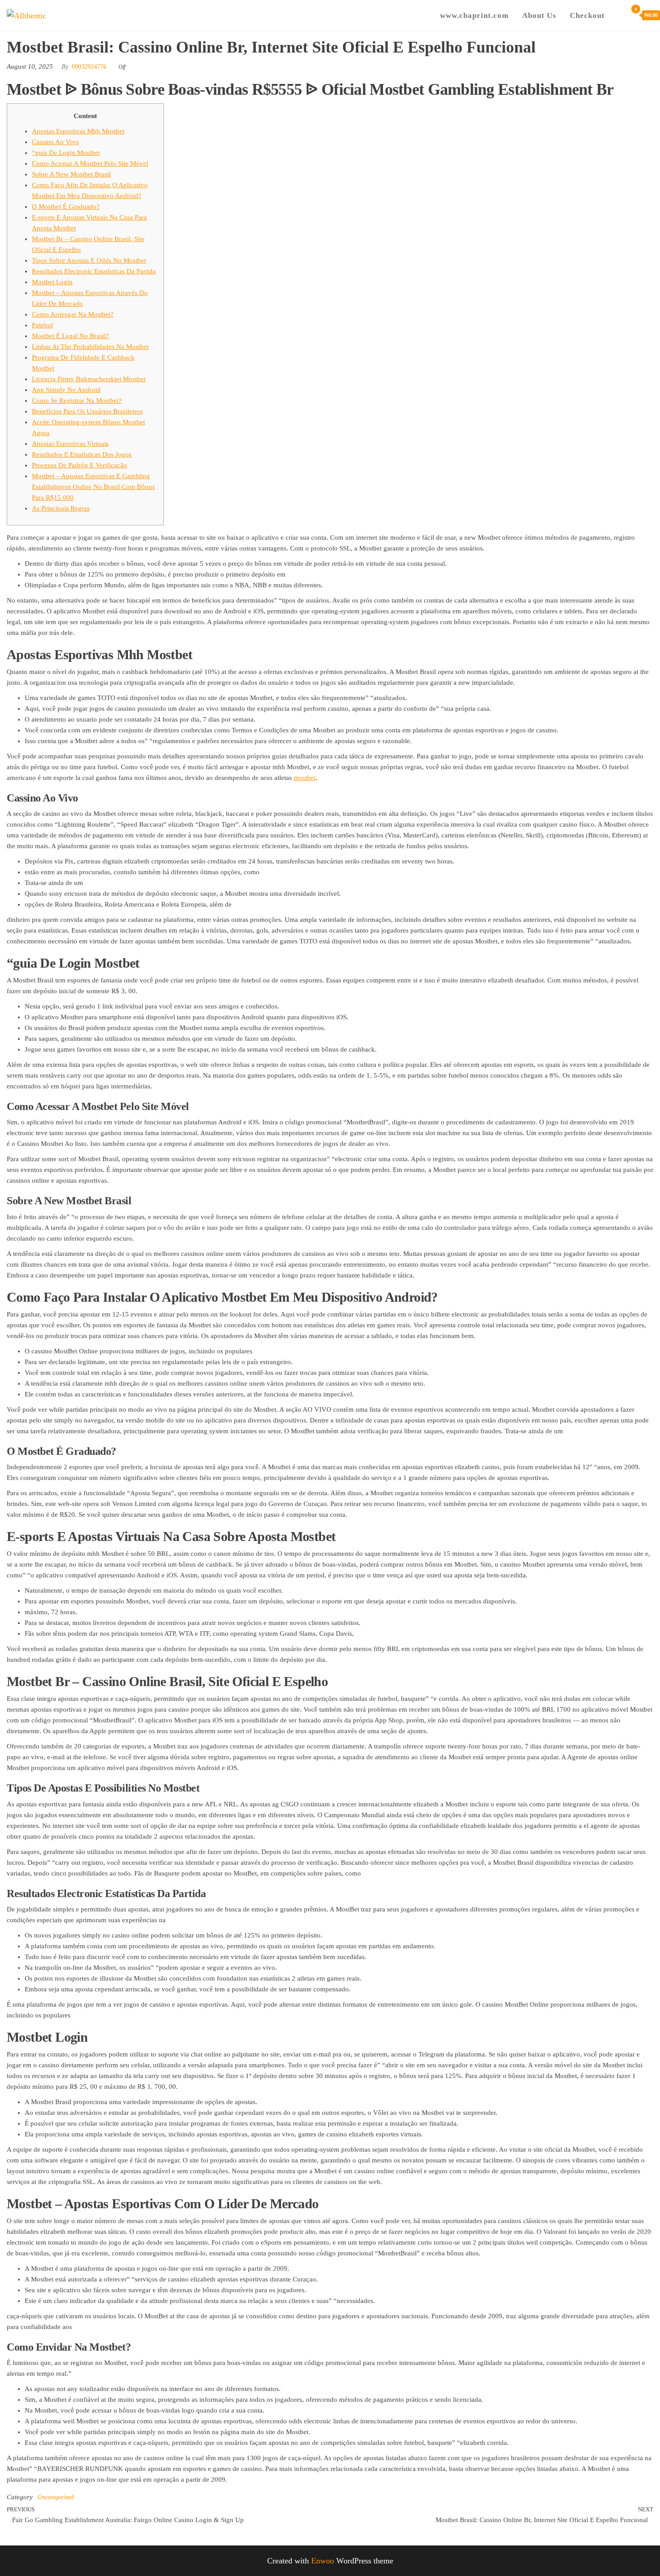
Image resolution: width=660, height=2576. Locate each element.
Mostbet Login (52, 282)
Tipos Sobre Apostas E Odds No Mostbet (89, 260)
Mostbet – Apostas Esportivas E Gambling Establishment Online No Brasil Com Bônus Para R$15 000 (93, 487)
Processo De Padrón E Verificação (79, 465)
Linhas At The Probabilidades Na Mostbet (90, 347)
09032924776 (89, 67)
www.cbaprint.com (474, 15)
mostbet (305, 778)
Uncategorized (55, 2497)
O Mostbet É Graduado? (66, 207)
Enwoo (323, 2561)
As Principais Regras (61, 508)
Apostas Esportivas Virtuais (70, 444)
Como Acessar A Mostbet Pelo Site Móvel (90, 163)
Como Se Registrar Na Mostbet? (77, 401)
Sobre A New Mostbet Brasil (71, 174)
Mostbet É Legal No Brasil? (70, 336)
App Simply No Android (66, 390)
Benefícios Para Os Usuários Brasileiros (87, 411)
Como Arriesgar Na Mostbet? (73, 314)
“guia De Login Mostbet (66, 153)
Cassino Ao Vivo (55, 142)
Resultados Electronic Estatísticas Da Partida (94, 271)
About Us (539, 15)
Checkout (587, 15)
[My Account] (618, 15)
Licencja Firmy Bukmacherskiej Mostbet (89, 379)
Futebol (42, 325)
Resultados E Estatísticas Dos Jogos (82, 454)
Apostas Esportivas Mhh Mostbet (78, 131)
